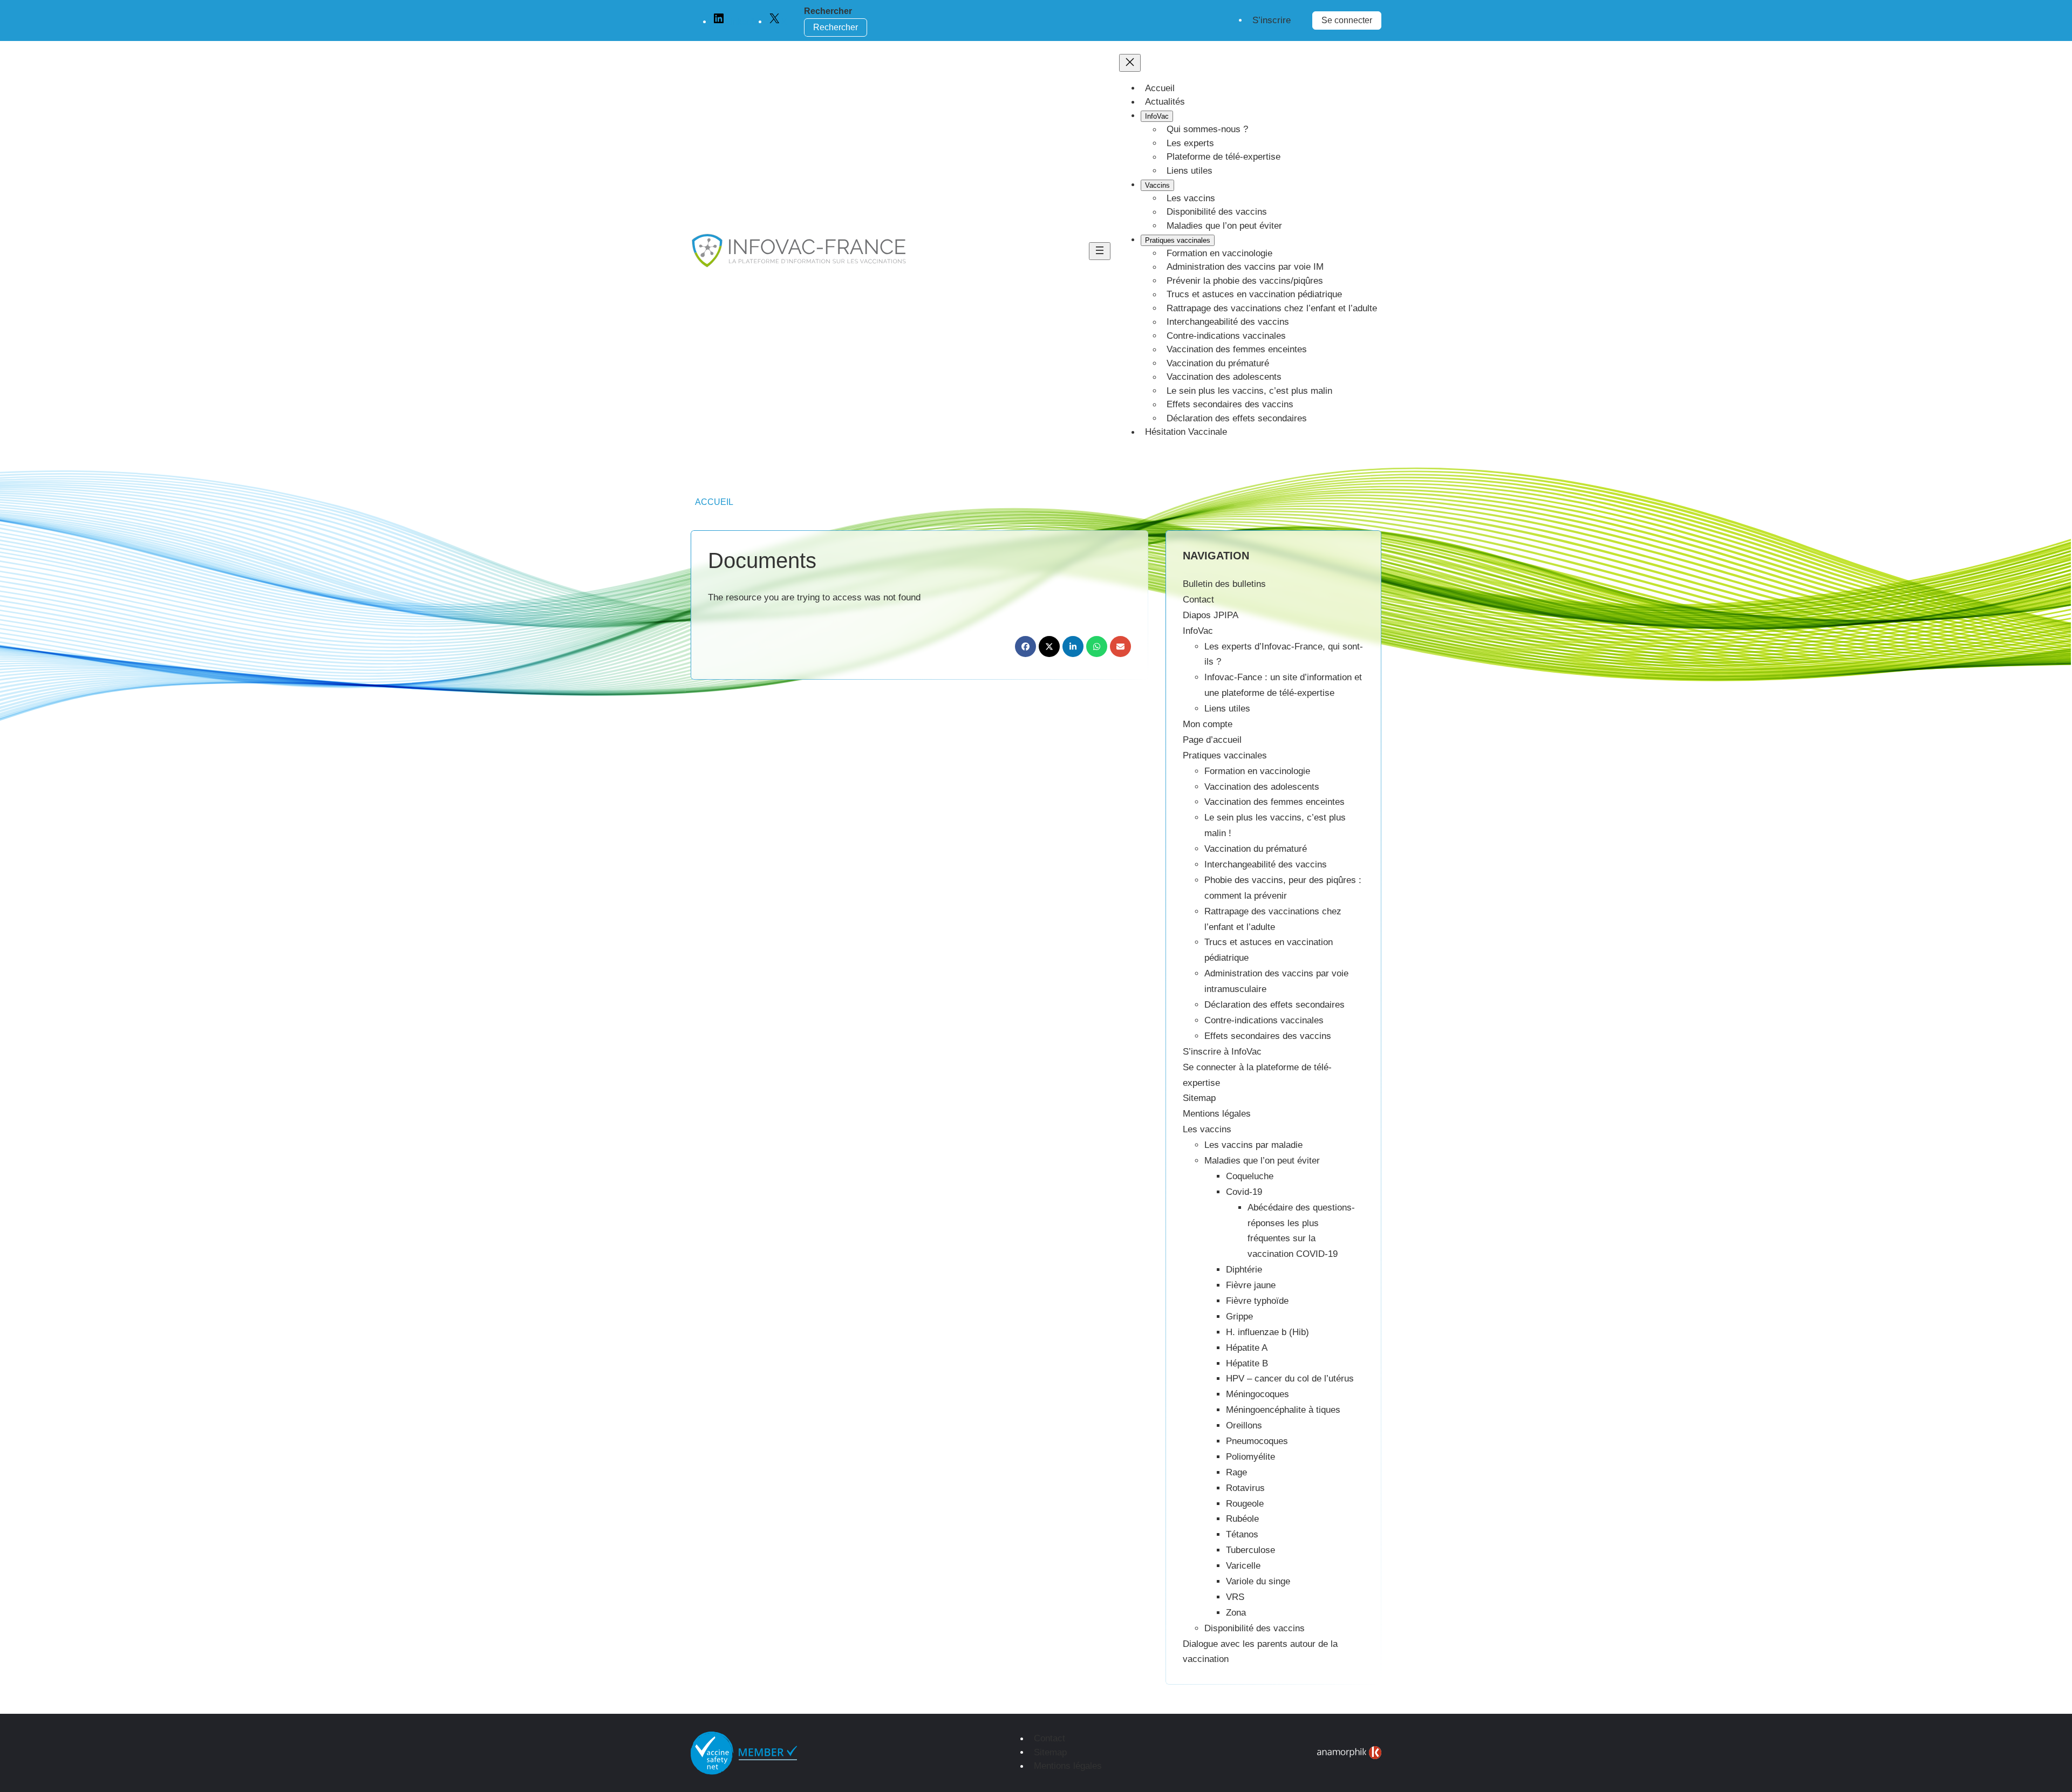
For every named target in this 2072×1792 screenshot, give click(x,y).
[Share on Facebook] (1025, 647)
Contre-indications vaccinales (1264, 1020)
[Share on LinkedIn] (1073, 647)
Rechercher (828, 11)
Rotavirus (1245, 1488)
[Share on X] (1049, 647)
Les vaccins (1207, 1129)
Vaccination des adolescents (1262, 787)
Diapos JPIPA (1211, 615)
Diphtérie (1244, 1270)
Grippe (1239, 1316)
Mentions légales (1217, 1114)
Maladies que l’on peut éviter (1262, 1161)
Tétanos (1242, 1534)
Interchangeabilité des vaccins (1266, 864)
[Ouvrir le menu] (1100, 251)
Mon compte (1208, 724)
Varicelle (1243, 1566)
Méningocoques (1257, 1394)
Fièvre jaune (1251, 1285)
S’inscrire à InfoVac (1222, 1052)
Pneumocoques (1257, 1441)
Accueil (714, 502)
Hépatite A (1247, 1348)
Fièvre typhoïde (1257, 1301)
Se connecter (1347, 20)
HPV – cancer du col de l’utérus (1290, 1379)
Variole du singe (1258, 1581)
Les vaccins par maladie (1253, 1145)
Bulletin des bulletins (1224, 584)
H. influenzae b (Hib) (1267, 1332)
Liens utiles (1227, 709)
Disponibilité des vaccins (1255, 1628)
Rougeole (1245, 1504)
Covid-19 (1244, 1192)
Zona (1236, 1613)
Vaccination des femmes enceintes (1274, 802)
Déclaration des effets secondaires (1274, 1005)
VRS (1235, 1597)
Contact (1198, 600)
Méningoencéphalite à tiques (1283, 1410)
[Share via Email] (1120, 647)
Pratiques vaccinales (1225, 755)
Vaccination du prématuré (1256, 849)
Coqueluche (1250, 1176)
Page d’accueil (1212, 740)
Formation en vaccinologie (1257, 771)
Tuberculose (1250, 1550)
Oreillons (1244, 1425)
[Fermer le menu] (1130, 63)
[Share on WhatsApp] (1097, 647)
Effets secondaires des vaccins (1268, 1036)
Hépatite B (1247, 1363)
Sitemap (1199, 1098)
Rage (1236, 1472)
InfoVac (1198, 631)
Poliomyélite (1250, 1457)
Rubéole (1242, 1519)
